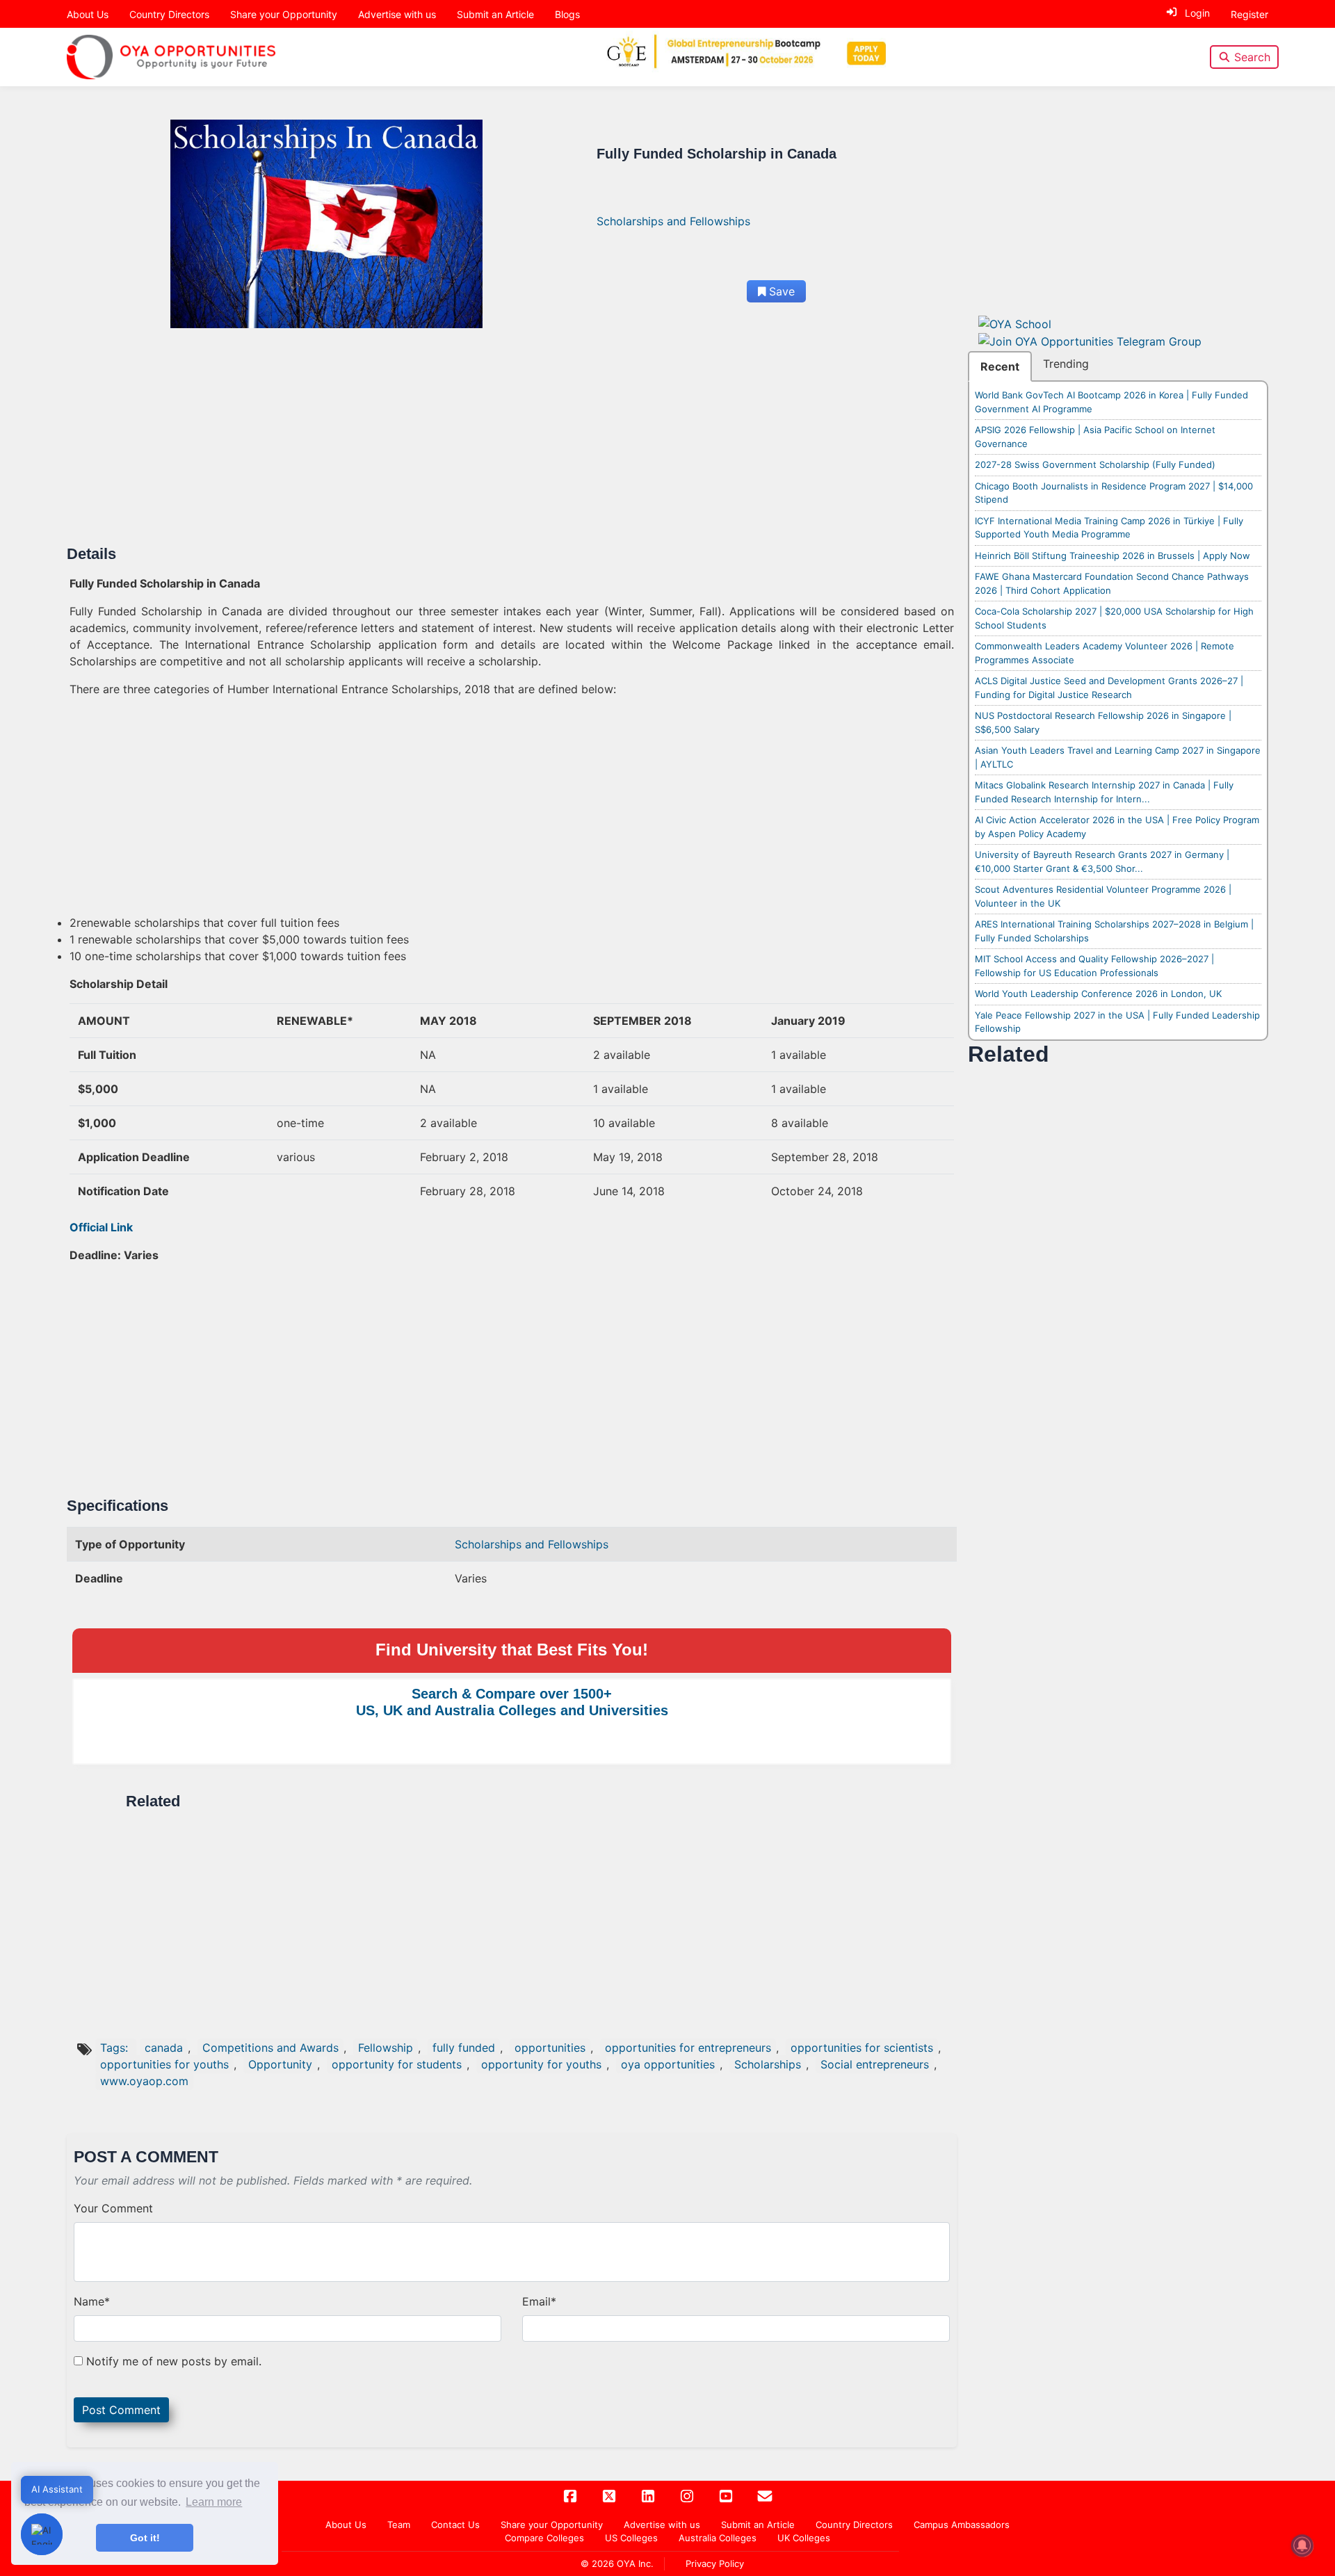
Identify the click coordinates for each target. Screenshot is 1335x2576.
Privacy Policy (715, 2563)
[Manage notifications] (1302, 2545)
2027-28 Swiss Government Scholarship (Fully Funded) (1095, 464)
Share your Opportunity (284, 14)
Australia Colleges (718, 2538)
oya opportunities (668, 2064)
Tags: (116, 2048)
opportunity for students (397, 2064)
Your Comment (113, 2208)
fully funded (464, 2048)
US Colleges (631, 2538)
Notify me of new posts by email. (174, 2361)
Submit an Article (495, 14)
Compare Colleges (544, 2538)
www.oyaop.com (144, 2081)
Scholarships (768, 2064)
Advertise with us (397, 14)
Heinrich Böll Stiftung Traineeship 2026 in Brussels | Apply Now (1112, 556)
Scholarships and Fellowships (673, 221)
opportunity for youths (541, 2064)
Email (539, 2301)
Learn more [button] (214, 2502)
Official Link (101, 1227)
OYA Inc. (635, 2563)
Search (1252, 57)
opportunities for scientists (862, 2048)
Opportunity (280, 2064)
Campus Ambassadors (962, 2525)
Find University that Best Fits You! (512, 1650)
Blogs (567, 14)
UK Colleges (804, 2538)
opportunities (550, 2048)
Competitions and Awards (270, 2048)
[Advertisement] (487, 442)
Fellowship (386, 2048)
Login (1197, 13)
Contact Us (455, 2525)
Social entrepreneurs (875, 2064)
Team (399, 2525)
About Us (88, 14)
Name (92, 2301)
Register (1249, 14)
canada (164, 2048)
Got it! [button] (145, 2538)
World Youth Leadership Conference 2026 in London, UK (1098, 994)
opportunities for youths (164, 2064)
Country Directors (169, 14)
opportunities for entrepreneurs (688, 2048)
